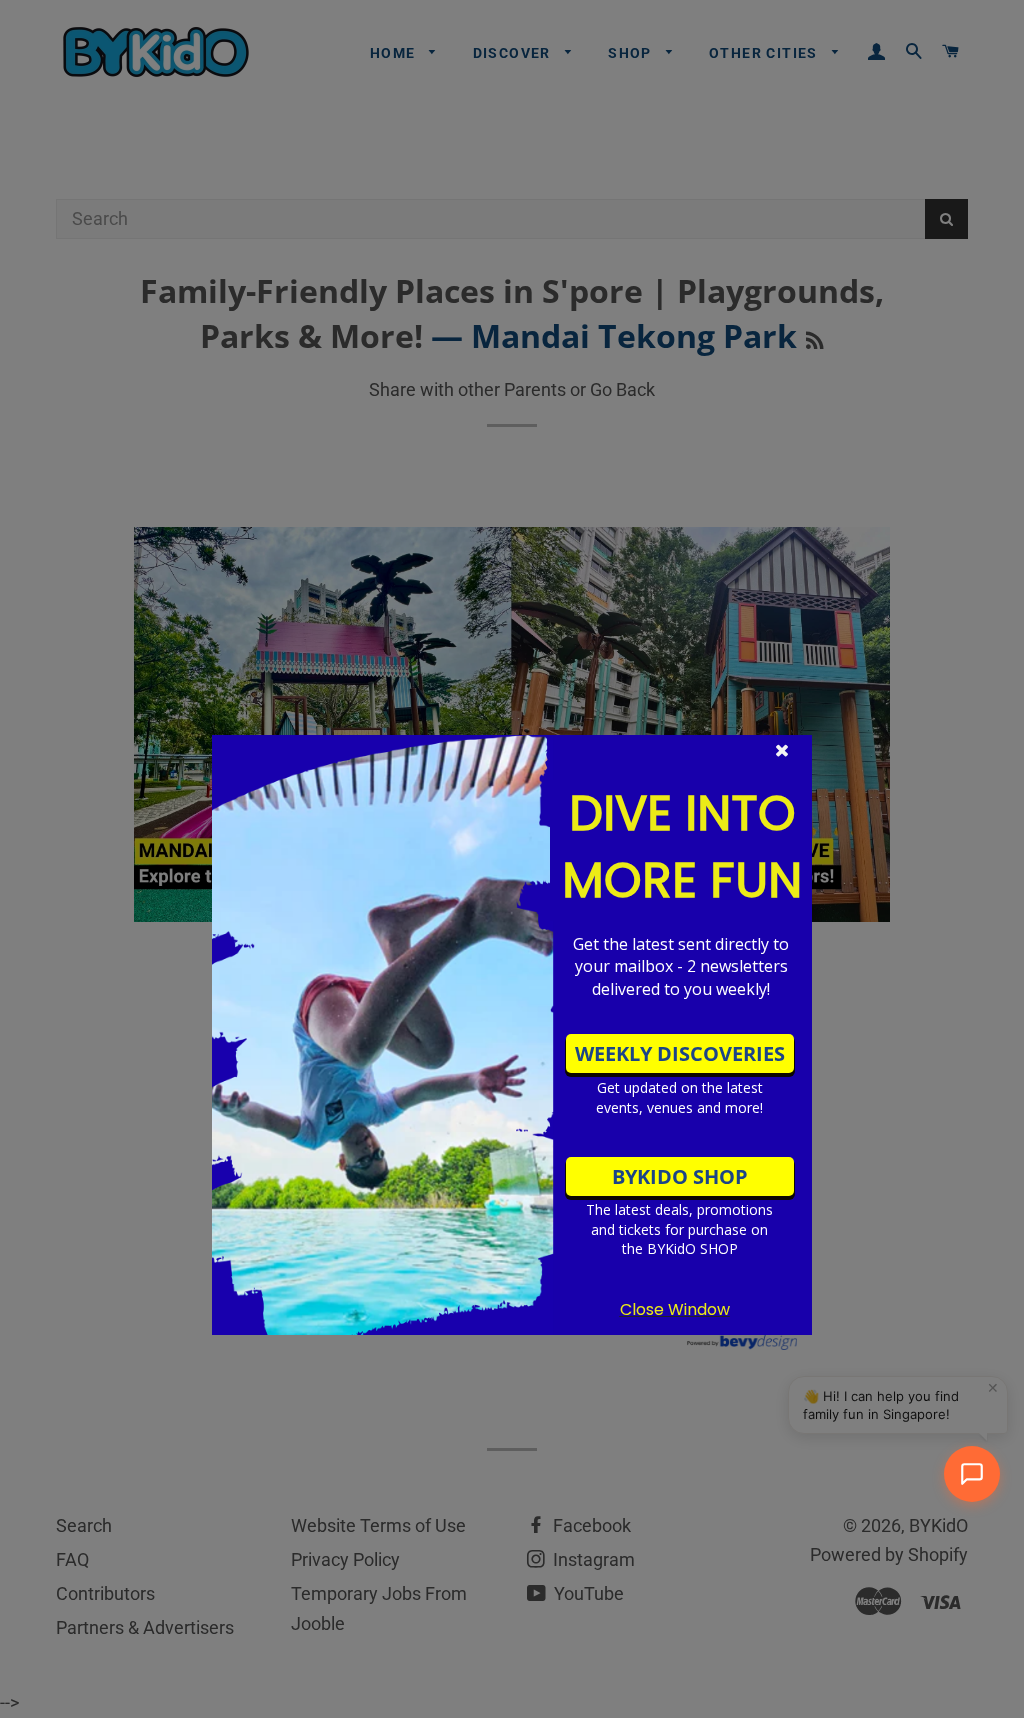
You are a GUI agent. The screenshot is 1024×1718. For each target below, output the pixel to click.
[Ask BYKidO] (972, 1474)
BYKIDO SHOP (680, 1176)
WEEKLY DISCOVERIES (680, 1053)
